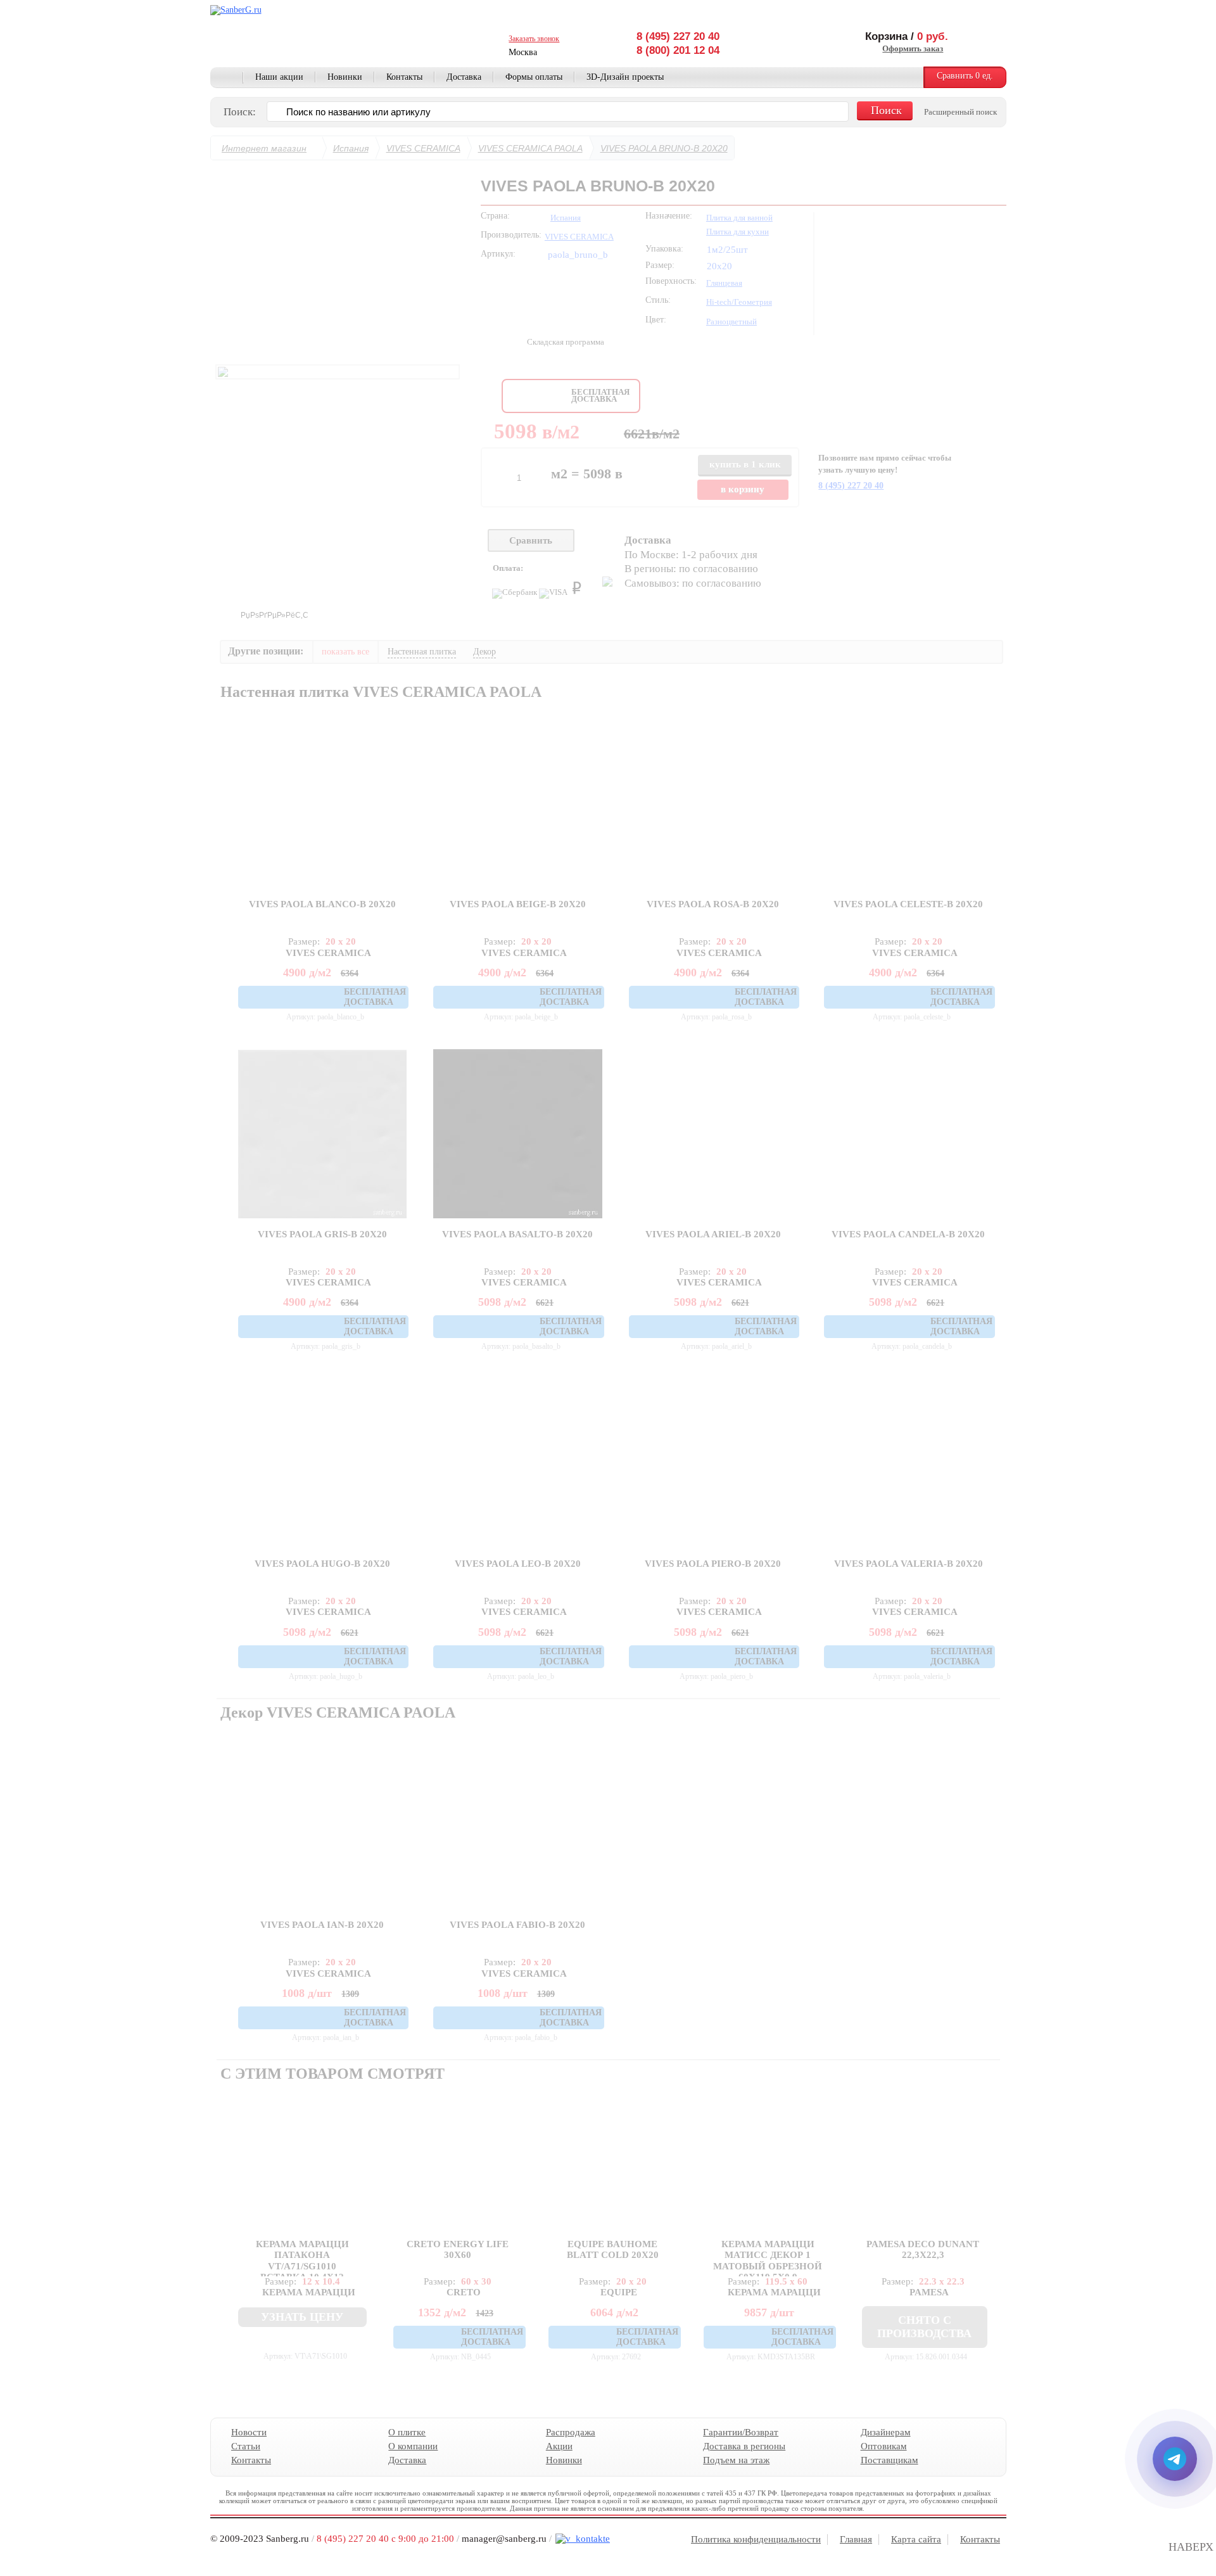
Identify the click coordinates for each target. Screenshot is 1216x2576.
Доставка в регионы (744, 2446)
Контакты (404, 77)
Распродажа (570, 2432)
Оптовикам (883, 2446)
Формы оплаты (534, 77)
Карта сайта (916, 2539)
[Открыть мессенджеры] (1175, 2459)
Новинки (345, 77)
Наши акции (279, 77)
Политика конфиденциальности (756, 2539)
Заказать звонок (534, 39)
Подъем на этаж (736, 2460)
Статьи (246, 2446)
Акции (559, 2446)
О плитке (407, 2432)
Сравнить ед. (965, 76)
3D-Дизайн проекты (625, 77)
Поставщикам (889, 2460)
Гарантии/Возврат (741, 2432)
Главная (227, 78)
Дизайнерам (885, 2432)
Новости (249, 2432)
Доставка (464, 77)
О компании (413, 2446)
